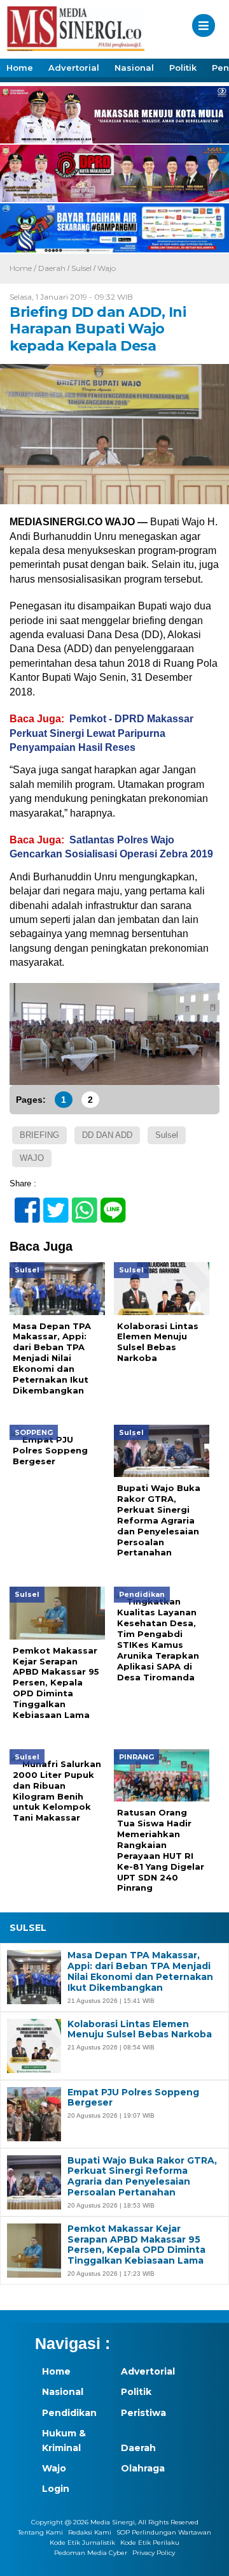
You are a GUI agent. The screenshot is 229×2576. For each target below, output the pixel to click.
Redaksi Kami (90, 2532)
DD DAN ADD (107, 1135)
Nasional (134, 68)
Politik (183, 68)
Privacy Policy (154, 2553)
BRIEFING (39, 1135)
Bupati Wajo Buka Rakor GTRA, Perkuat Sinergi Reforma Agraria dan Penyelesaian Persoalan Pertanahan (142, 2177)
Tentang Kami (40, 2532)
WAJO (32, 1158)
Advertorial (74, 68)
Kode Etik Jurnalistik (82, 2543)
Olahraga (143, 2468)
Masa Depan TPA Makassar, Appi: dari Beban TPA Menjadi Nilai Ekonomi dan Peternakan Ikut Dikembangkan (140, 1971)
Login (56, 2489)
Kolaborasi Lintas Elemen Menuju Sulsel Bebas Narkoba (140, 2030)
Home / (24, 268)
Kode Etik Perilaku (150, 2543)
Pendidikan (69, 2413)
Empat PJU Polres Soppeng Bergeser (133, 2098)
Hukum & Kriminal (64, 2440)
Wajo (107, 268)
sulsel (167, 1135)
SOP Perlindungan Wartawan (164, 2532)
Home (20, 68)
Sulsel (81, 268)
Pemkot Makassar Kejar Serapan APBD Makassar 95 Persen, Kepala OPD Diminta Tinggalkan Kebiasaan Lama (136, 2245)
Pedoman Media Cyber (91, 2553)
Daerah (52, 268)
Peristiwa (143, 2413)
